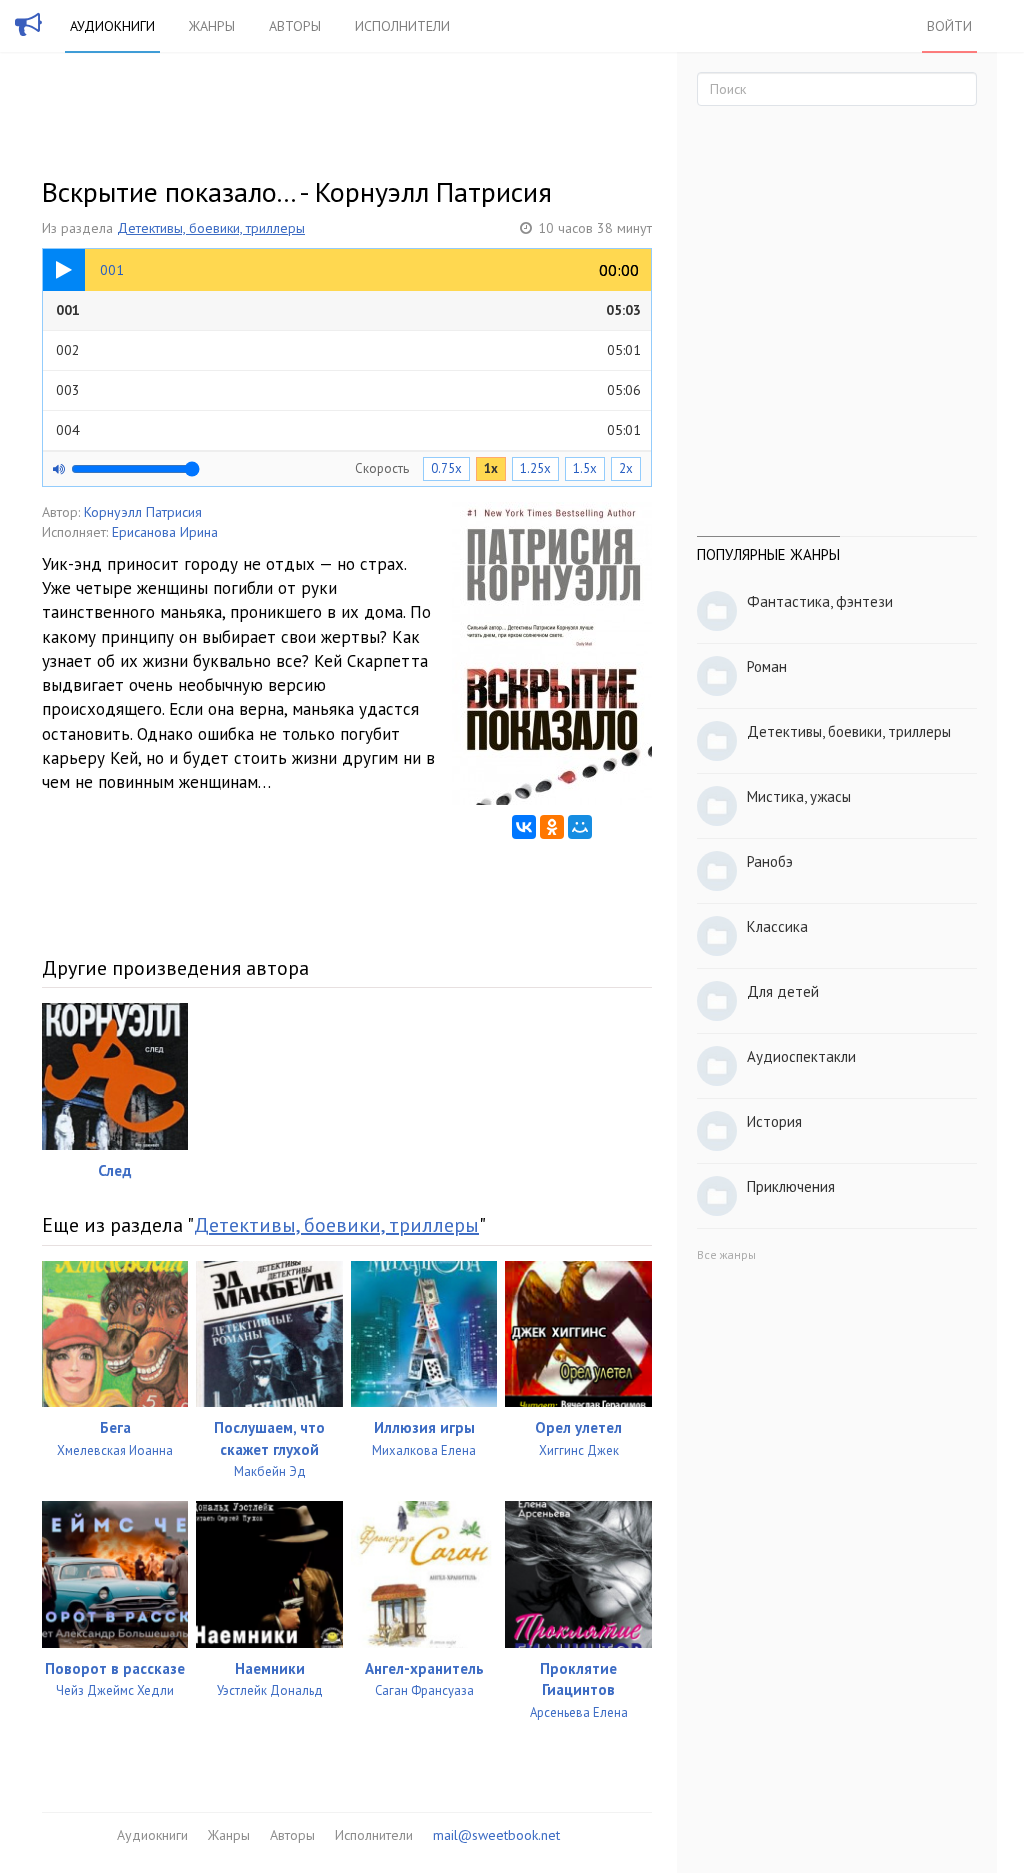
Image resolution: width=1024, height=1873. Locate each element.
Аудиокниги (112, 26)
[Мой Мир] (580, 827)
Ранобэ (770, 861)
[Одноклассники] (552, 827)
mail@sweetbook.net (496, 1835)
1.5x (585, 468)
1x (491, 468)
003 (348, 390)
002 (348, 350)
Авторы (295, 26)
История (774, 1121)
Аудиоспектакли (801, 1056)
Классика (777, 926)
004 (348, 430)
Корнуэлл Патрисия (143, 512)
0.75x (446, 468)
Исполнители (402, 26)
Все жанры (726, 1254)
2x (626, 468)
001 (348, 310)
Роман (767, 666)
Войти (949, 26)
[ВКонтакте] (524, 827)
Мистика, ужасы (799, 796)
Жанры (212, 26)
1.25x (535, 468)
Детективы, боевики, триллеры (211, 228)
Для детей (783, 991)
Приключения (791, 1186)
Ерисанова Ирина (165, 532)
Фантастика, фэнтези (820, 601)
